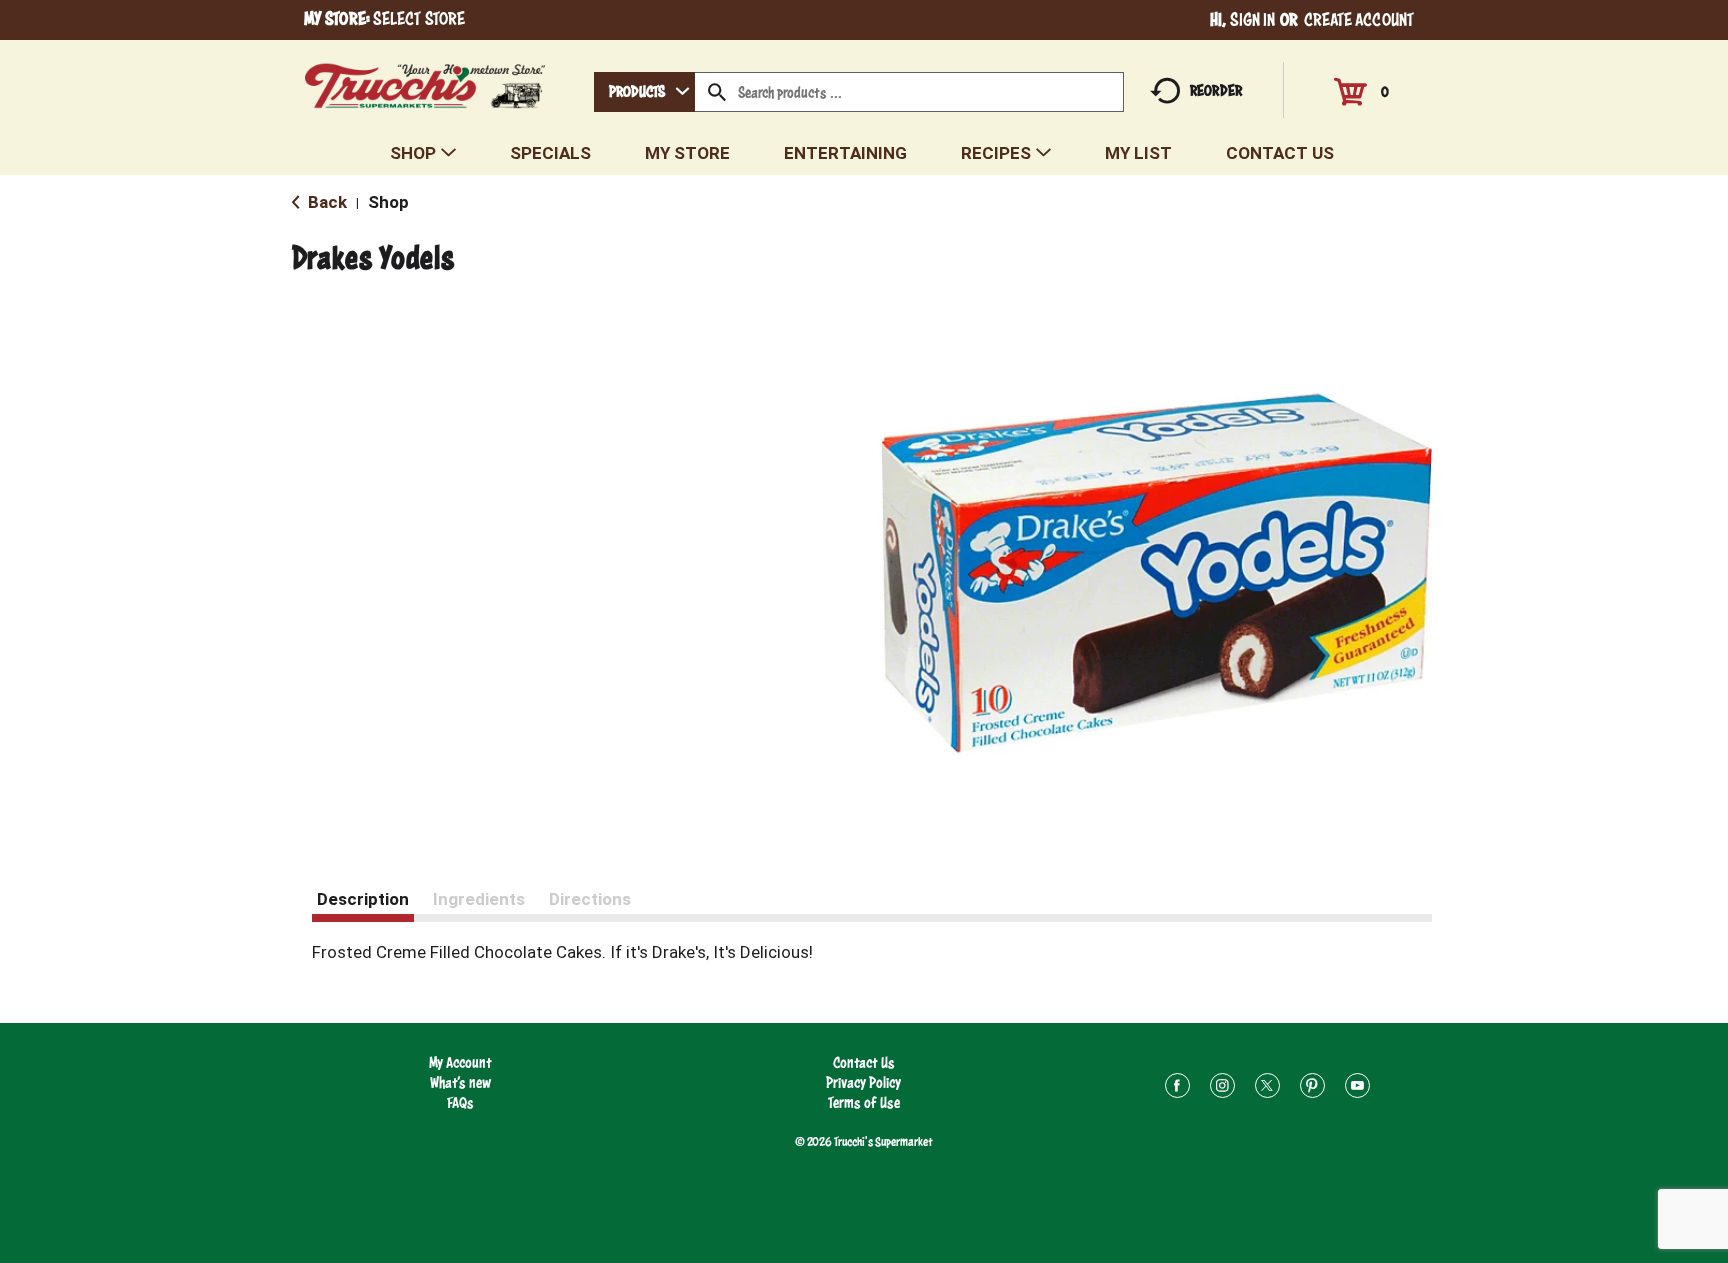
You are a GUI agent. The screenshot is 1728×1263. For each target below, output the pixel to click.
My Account (460, 1062)
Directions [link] (590, 899)
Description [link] (363, 899)
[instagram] (1222, 1088)
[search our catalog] (717, 92)
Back (325, 202)
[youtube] (1357, 1088)
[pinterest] (1312, 1088)
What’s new (460, 1082)
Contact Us (864, 1062)
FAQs (460, 1102)
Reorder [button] (1216, 90)
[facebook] (1177, 1088)
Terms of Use (864, 1102)
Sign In (1253, 19)
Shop (388, 202)
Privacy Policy (863, 1082)
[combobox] (644, 92)
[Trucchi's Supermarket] (425, 80)
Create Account (1359, 19)
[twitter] (1267, 1088)
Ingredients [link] (479, 899)
